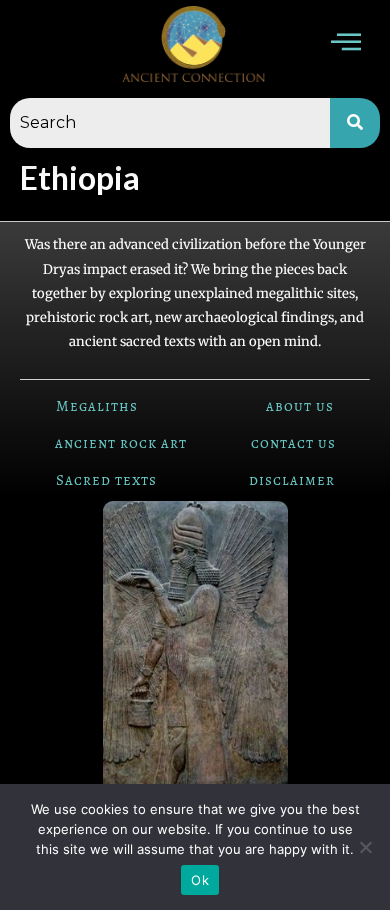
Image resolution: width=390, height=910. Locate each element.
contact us (293, 443)
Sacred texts (106, 480)
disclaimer (292, 480)
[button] (346, 44)
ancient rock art (121, 443)
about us (300, 406)
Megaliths (97, 406)
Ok (200, 880)
